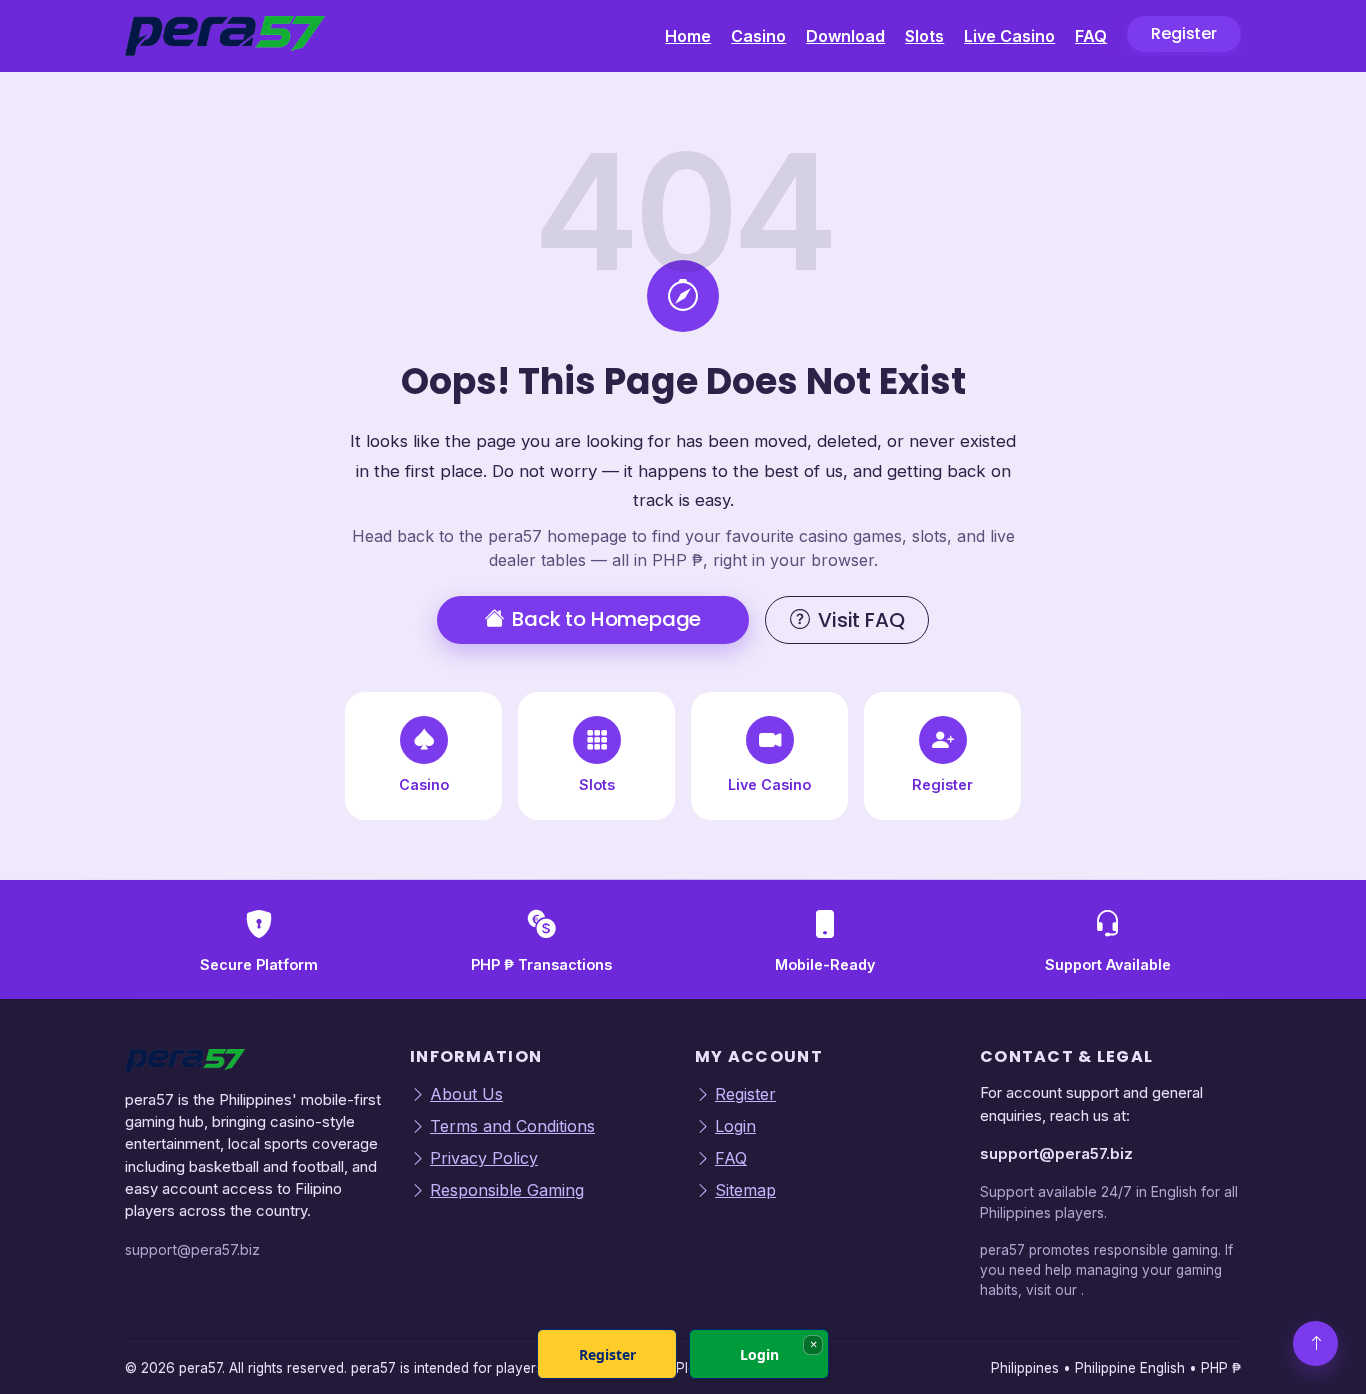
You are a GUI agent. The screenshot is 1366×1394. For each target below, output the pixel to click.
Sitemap (745, 1190)
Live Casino (1009, 36)
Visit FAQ (861, 620)
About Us (466, 1094)
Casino (758, 36)
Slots (924, 36)
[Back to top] (1315, 1343)
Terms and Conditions (512, 1126)
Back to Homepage (606, 619)
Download (845, 36)
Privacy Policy (484, 1158)
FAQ (1091, 36)
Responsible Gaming (507, 1190)
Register (1184, 33)
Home (688, 36)
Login (735, 1126)
